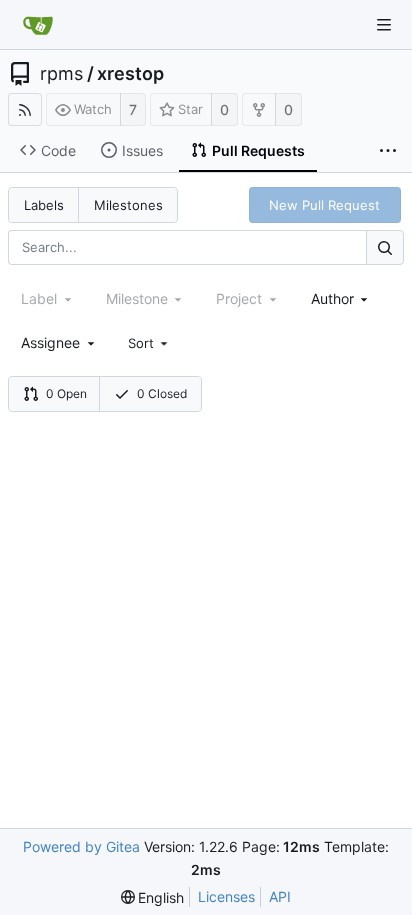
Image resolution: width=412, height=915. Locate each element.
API (280, 896)
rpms (61, 74)
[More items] (388, 151)
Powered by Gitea (81, 846)
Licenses (226, 896)
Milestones (128, 205)
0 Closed (162, 393)
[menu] (150, 343)
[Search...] (385, 247)
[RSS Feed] (25, 109)
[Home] (38, 25)
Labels (44, 205)
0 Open (66, 393)
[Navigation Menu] (384, 25)
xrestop (130, 74)
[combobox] (341, 298)
